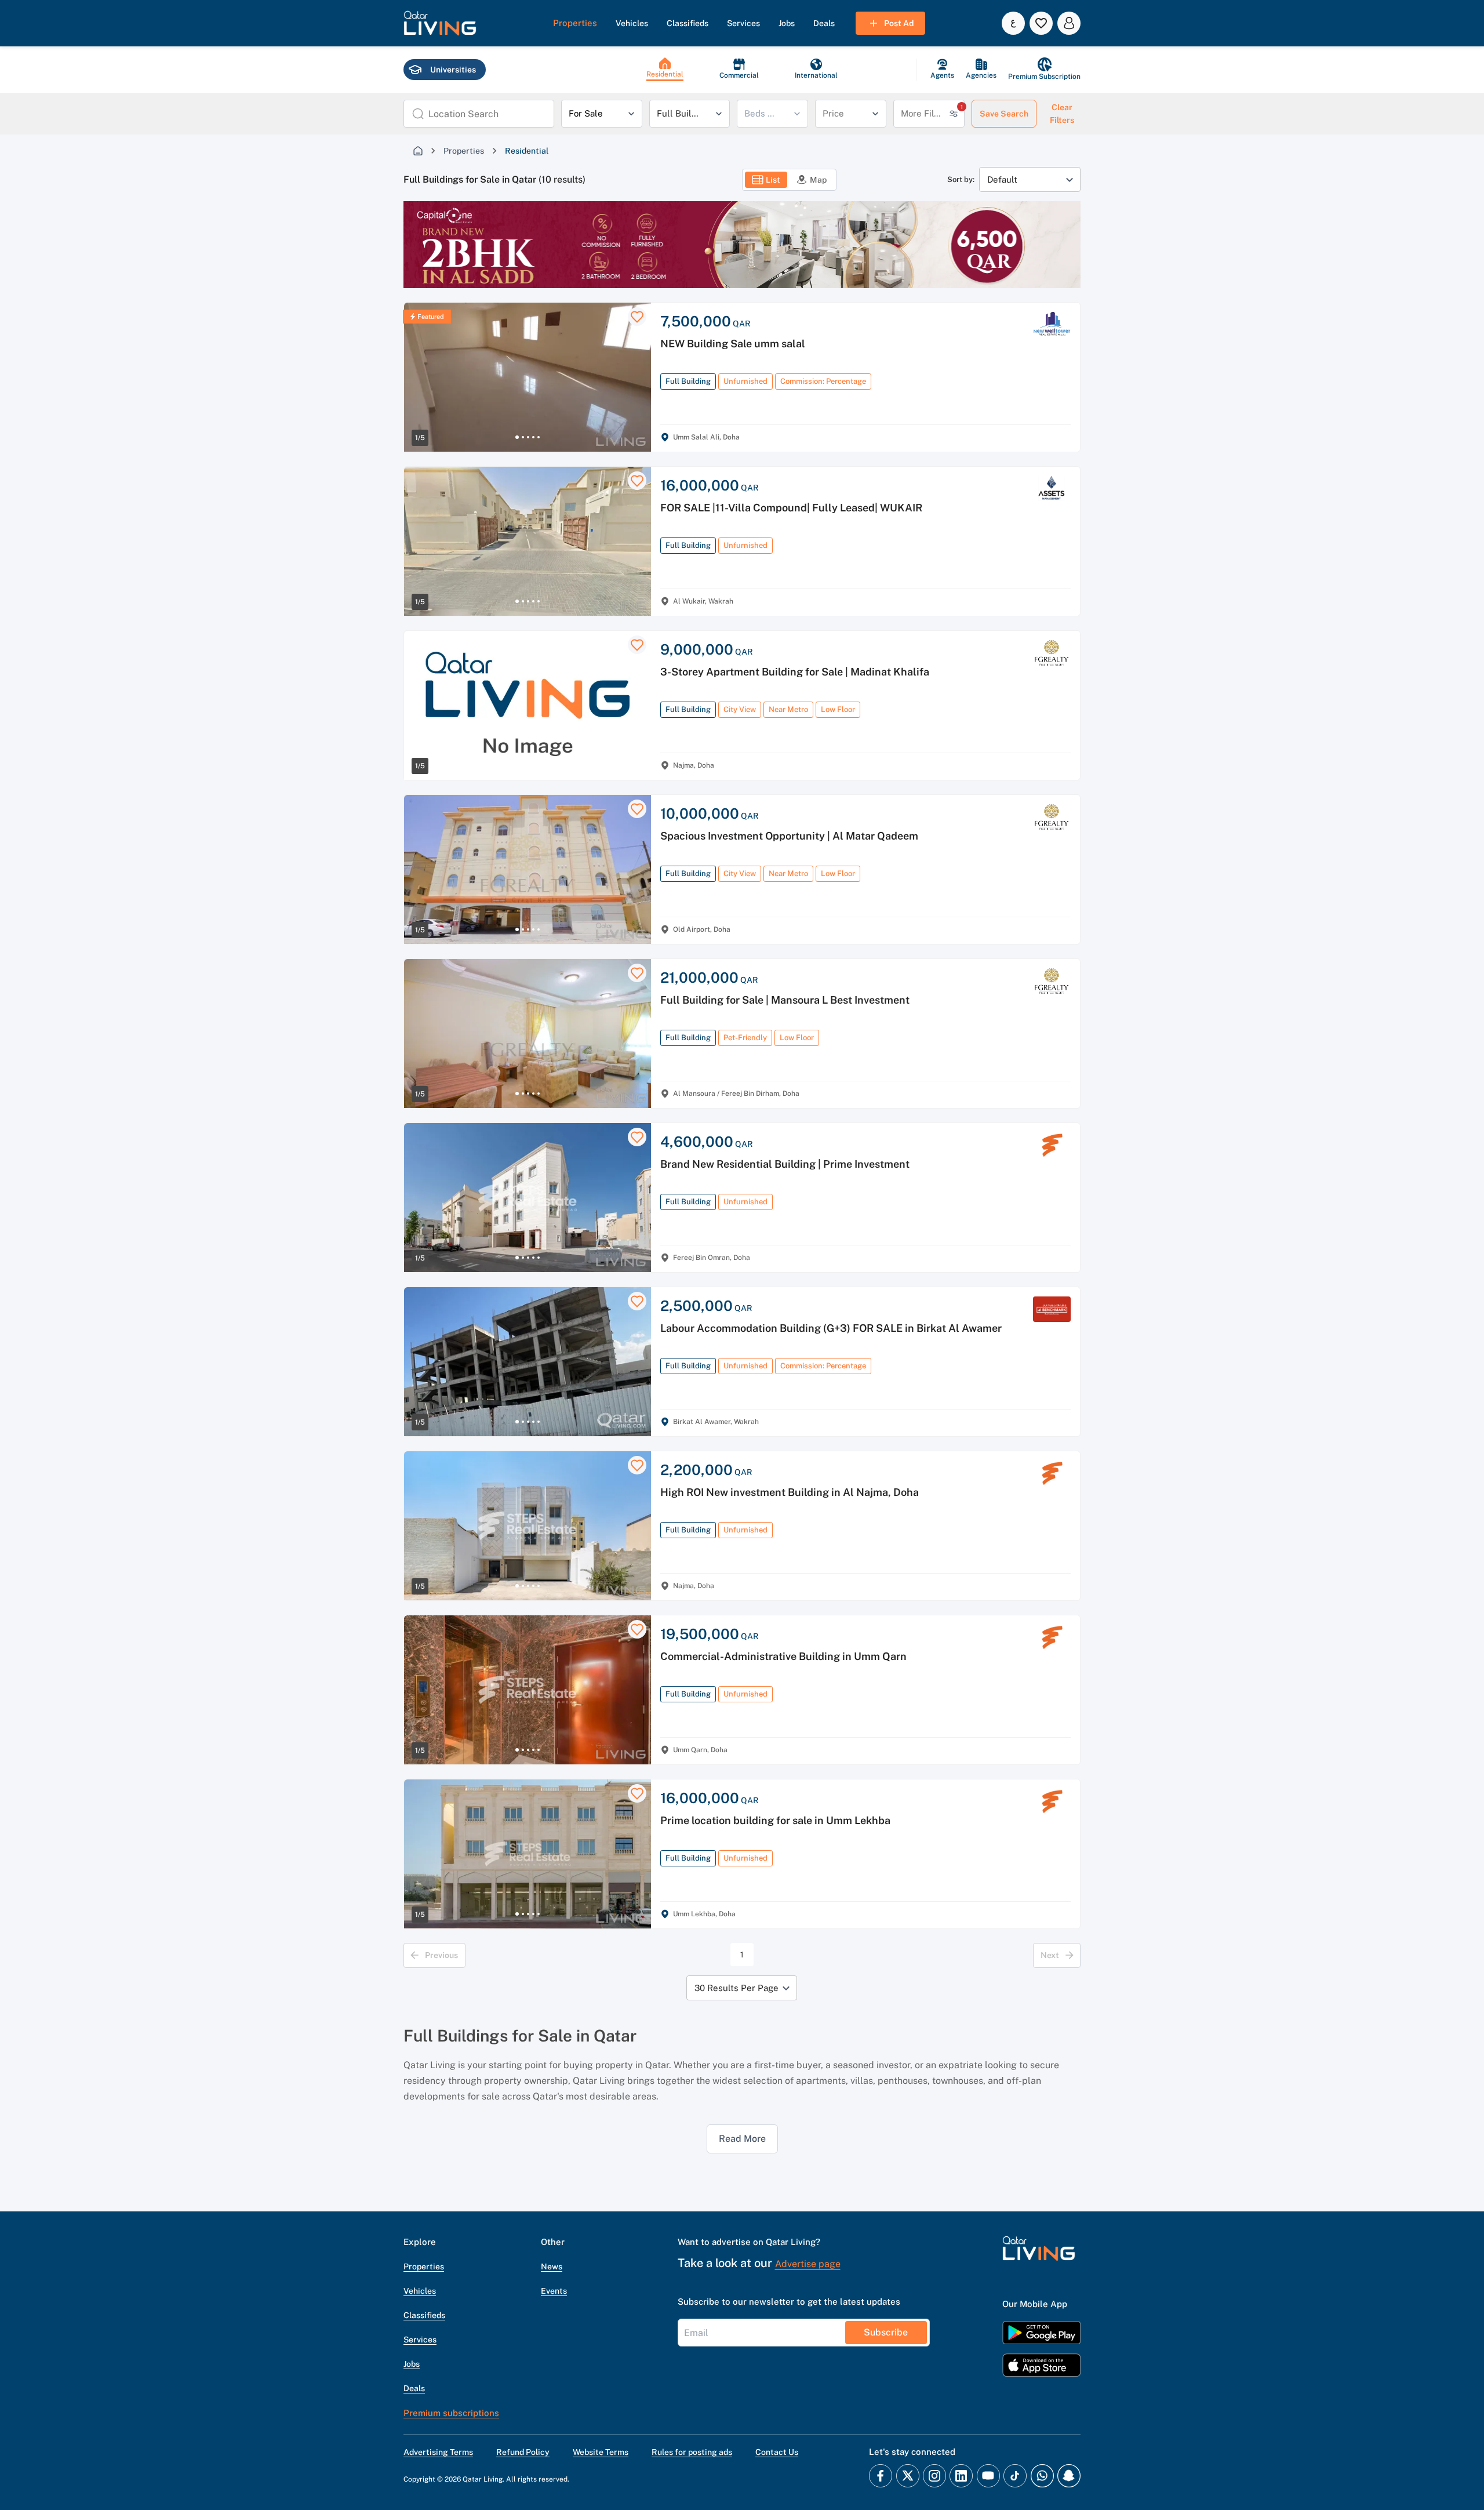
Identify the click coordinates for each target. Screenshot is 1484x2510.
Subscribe (886, 2332)
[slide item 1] (517, 437)
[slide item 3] (528, 437)
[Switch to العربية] (1013, 23)
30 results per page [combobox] (736, 1988)
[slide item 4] (533, 437)
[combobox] (487, 114)
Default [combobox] (1002, 179)
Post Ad (899, 23)
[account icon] (1069, 23)
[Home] (418, 151)
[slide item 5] (539, 437)
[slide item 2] (523, 437)
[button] (440, 23)
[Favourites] (1041, 23)
